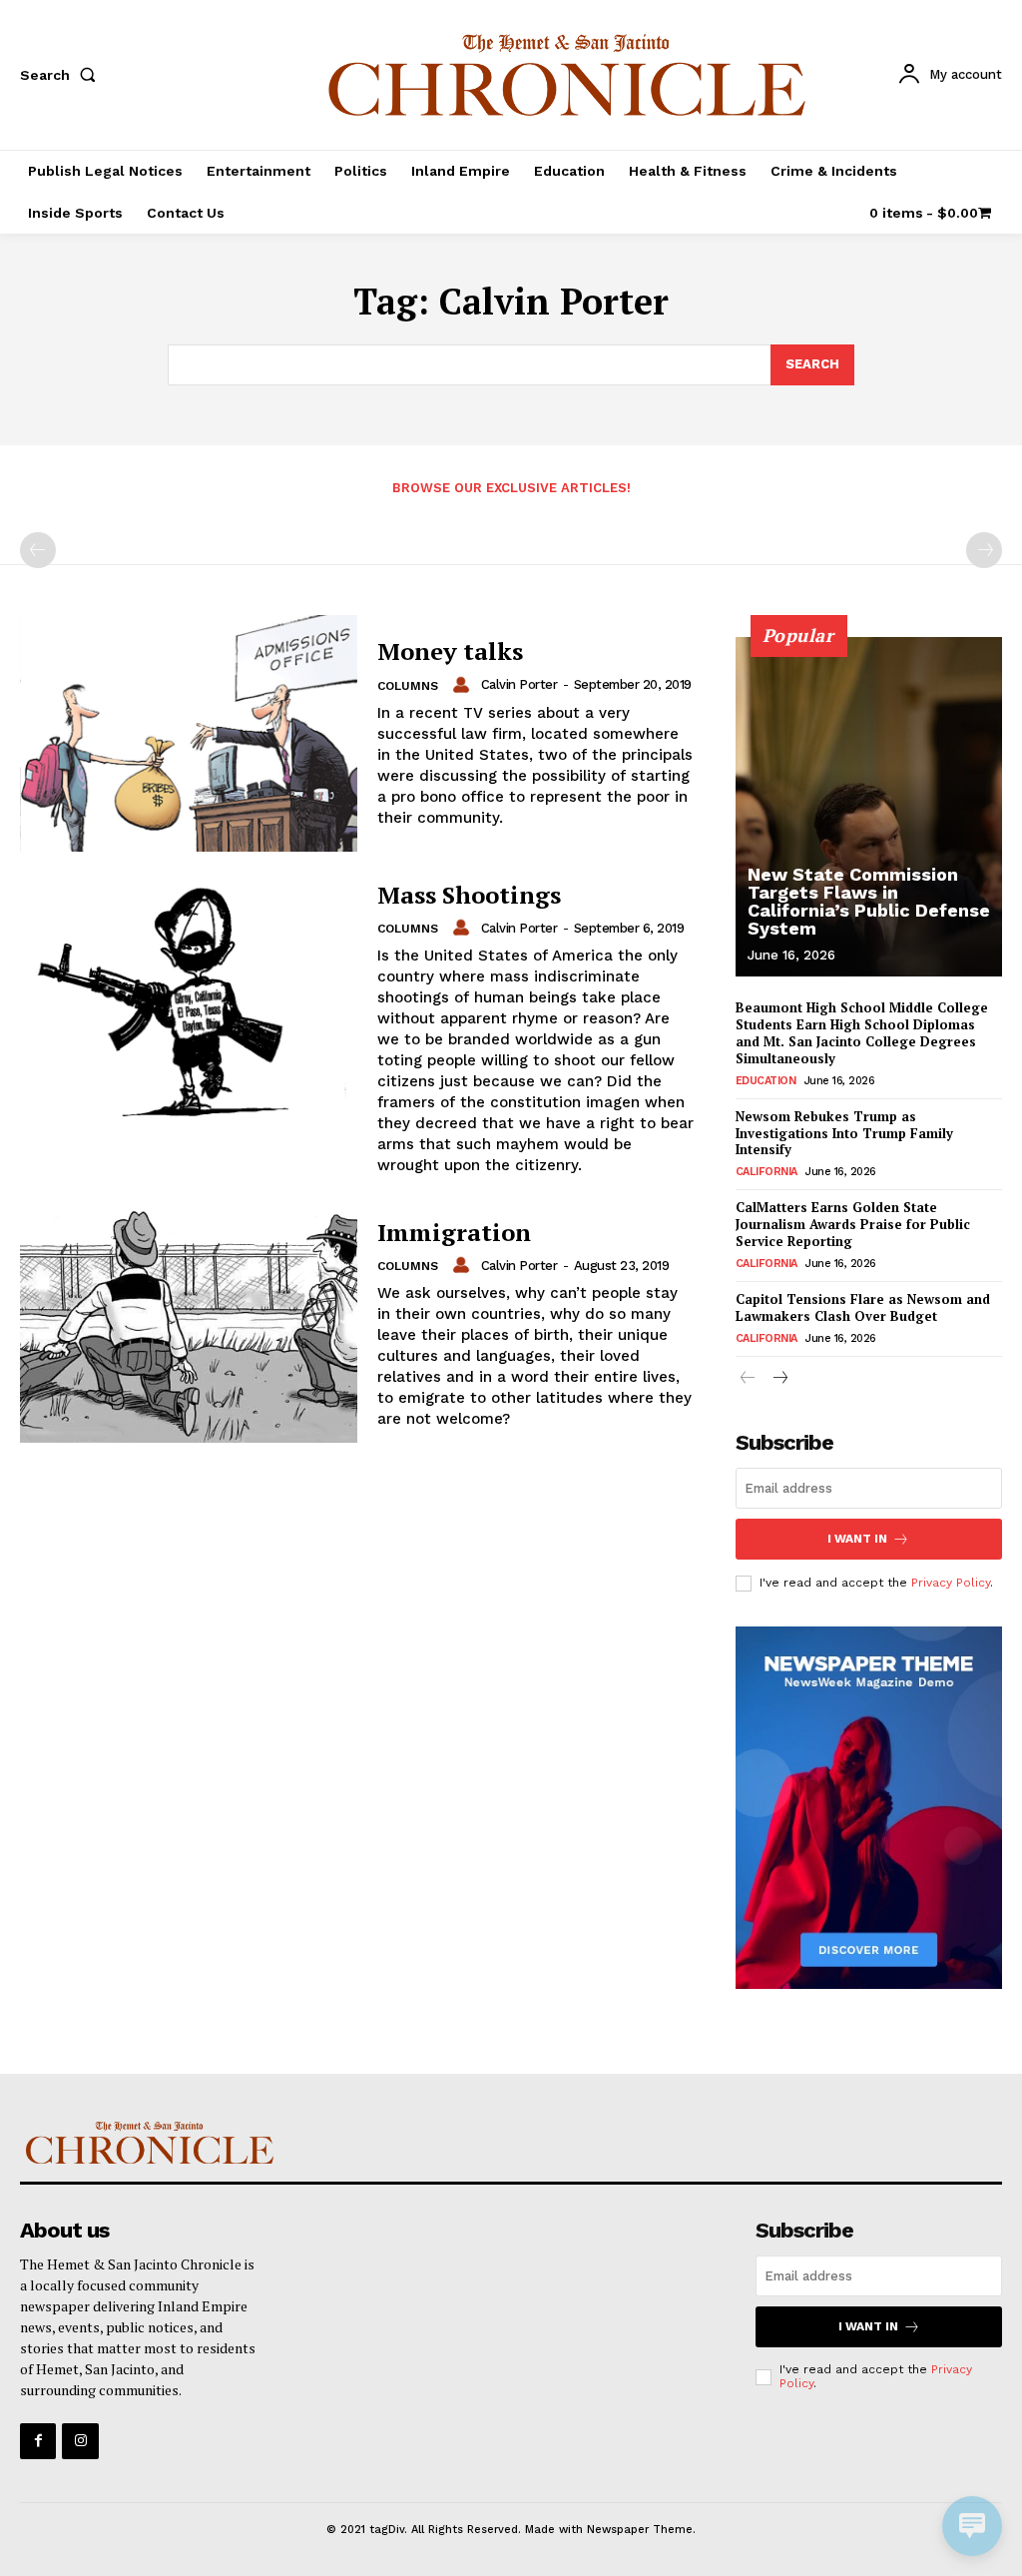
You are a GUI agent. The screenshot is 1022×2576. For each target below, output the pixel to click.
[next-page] (780, 1379)
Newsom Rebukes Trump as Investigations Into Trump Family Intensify (844, 1133)
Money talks (450, 651)
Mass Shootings (469, 895)
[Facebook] (38, 2441)
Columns (408, 686)
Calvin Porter (519, 684)
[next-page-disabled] (984, 550)
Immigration (454, 1232)
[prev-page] (38, 550)
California (766, 1172)
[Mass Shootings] (189, 1000)
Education (766, 1081)
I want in (857, 1539)
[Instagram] (80, 2441)
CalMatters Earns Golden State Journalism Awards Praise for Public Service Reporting (853, 1224)
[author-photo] (464, 685)
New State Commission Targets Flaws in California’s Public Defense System (869, 901)
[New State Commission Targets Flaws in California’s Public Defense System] (869, 807)
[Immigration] (189, 1324)
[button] (62, 75)
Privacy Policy (951, 1583)
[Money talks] (189, 733)
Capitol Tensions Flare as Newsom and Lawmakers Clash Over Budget (863, 1307)
